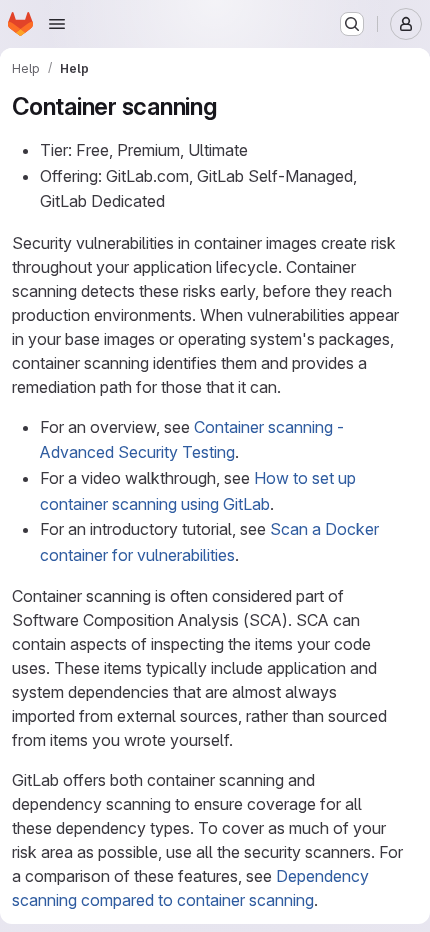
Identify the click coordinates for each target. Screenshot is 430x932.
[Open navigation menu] (57, 24)
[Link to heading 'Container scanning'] (230, 106)
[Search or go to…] (352, 24)
